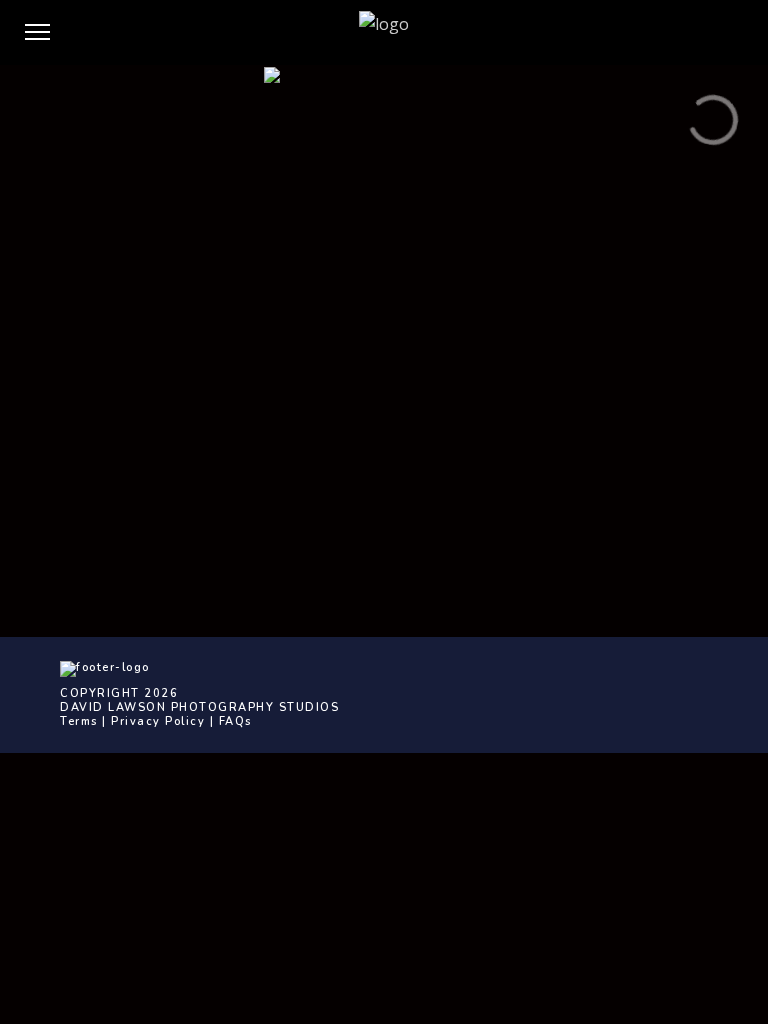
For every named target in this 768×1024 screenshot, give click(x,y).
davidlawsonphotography (521, 449)
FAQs (235, 721)
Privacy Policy (158, 721)
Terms (79, 721)
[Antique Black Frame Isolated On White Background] (384, 147)
